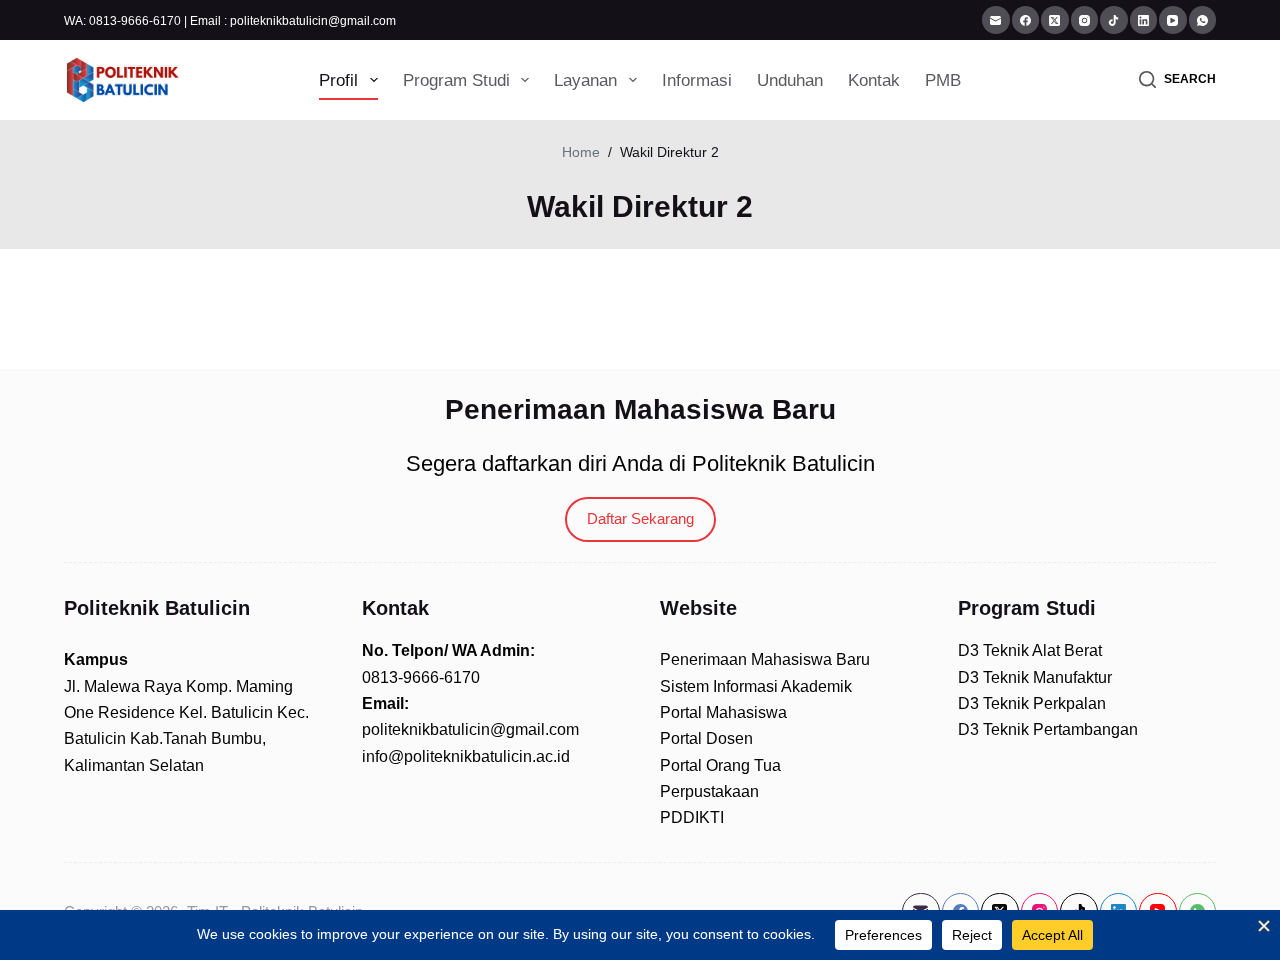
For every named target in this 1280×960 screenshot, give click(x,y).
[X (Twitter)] (1055, 20)
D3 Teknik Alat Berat (1030, 650)
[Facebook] (1026, 20)
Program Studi (456, 80)
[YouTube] (1173, 20)
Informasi (697, 80)
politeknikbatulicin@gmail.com (470, 729)
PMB (943, 80)
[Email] (996, 20)
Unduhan (790, 80)
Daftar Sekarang (640, 518)
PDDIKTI (692, 817)
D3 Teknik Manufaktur (1035, 677)
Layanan (585, 80)
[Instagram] (1085, 20)
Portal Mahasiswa (723, 712)
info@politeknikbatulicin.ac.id (466, 756)
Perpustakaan (709, 791)
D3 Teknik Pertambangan (1048, 729)
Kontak (874, 80)
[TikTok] (1114, 20)
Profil (338, 80)
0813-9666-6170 (421, 677)
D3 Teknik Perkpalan (1032, 703)
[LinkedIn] (1144, 20)
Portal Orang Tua (720, 765)
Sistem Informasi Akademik (756, 686)
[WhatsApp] (1203, 20)
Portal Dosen (706, 738)
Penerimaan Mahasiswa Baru (765, 659)
